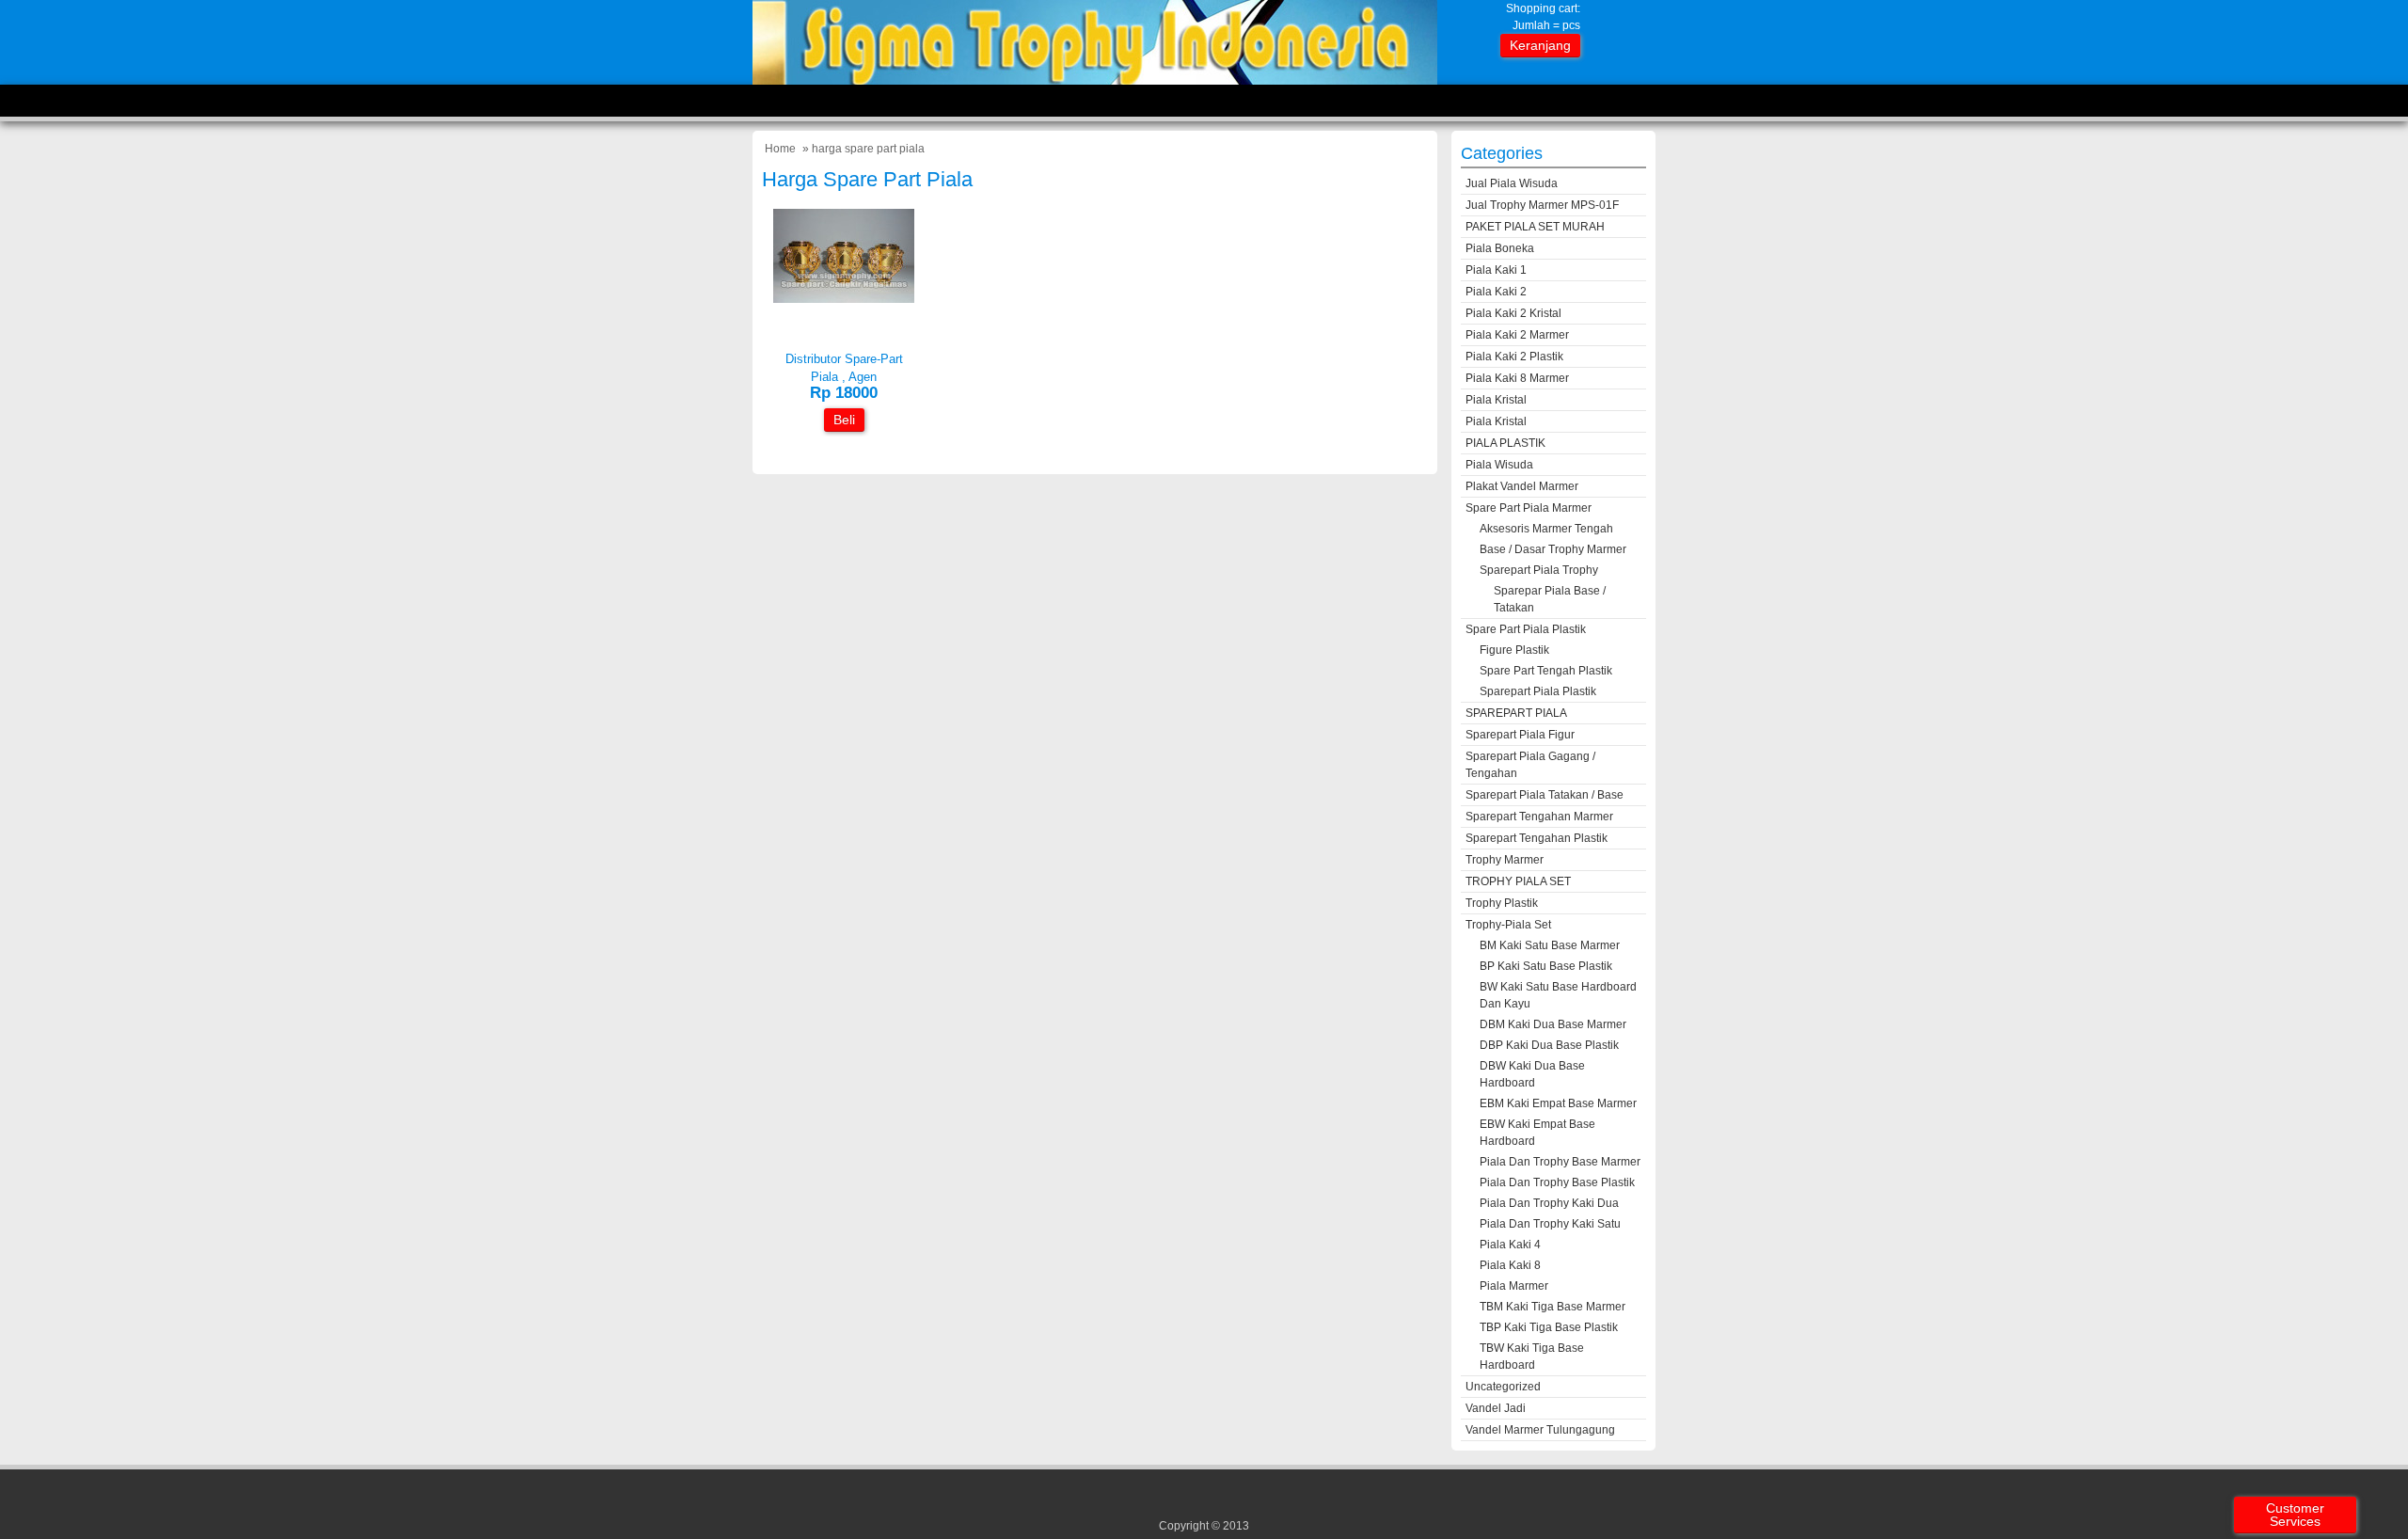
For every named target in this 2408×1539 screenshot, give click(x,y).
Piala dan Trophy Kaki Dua (1549, 1203)
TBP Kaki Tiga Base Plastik (1549, 1327)
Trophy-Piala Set (1508, 925)
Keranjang (1540, 45)
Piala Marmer (1514, 1286)
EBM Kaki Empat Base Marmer (1558, 1103)
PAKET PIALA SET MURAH (1535, 227)
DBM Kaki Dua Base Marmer (1553, 1024)
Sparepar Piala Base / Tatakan (1550, 599)
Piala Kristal (1496, 400)
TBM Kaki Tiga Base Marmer (1553, 1307)
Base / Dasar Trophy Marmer (1553, 549)
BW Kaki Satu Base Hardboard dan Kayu (1558, 995)
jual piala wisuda (1512, 183)
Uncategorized (1503, 1387)
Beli (844, 420)
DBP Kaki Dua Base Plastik (1549, 1045)
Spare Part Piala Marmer (1529, 508)
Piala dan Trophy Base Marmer (1560, 1162)
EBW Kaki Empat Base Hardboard (1537, 1133)
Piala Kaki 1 (1496, 270)
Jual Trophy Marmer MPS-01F (1542, 205)
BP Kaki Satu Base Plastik (1546, 966)
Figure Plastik (1514, 650)
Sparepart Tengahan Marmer (1539, 817)
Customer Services (2295, 1515)
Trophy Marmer (1505, 860)
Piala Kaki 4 (1510, 1245)
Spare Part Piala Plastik (1526, 629)
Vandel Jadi (1496, 1408)
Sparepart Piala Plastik (1538, 691)
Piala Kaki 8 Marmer (1517, 378)
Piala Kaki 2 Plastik (1514, 357)
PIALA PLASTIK (1505, 443)
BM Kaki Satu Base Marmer (1550, 945)
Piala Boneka (1500, 248)
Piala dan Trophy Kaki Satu (1550, 1224)
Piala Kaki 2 (1496, 292)
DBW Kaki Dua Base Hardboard (1532, 1074)
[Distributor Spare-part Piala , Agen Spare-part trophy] (844, 299)
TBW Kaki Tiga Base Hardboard (1532, 1357)
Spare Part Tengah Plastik (1546, 671)
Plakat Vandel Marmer (1522, 486)
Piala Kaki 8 (1510, 1265)
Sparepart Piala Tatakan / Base (1545, 795)
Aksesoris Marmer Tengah (1546, 529)
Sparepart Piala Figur (1520, 735)
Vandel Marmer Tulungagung (1540, 1430)
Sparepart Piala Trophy (1539, 570)
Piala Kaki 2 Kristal (1513, 313)
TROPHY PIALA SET (1518, 881)
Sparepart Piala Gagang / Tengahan (1530, 765)
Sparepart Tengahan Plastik (1537, 838)
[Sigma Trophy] (1095, 80)
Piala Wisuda (1499, 465)
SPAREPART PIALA (1516, 713)
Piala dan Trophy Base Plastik (1557, 1182)
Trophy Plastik (1502, 903)
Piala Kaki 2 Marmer (1517, 335)
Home (780, 149)
